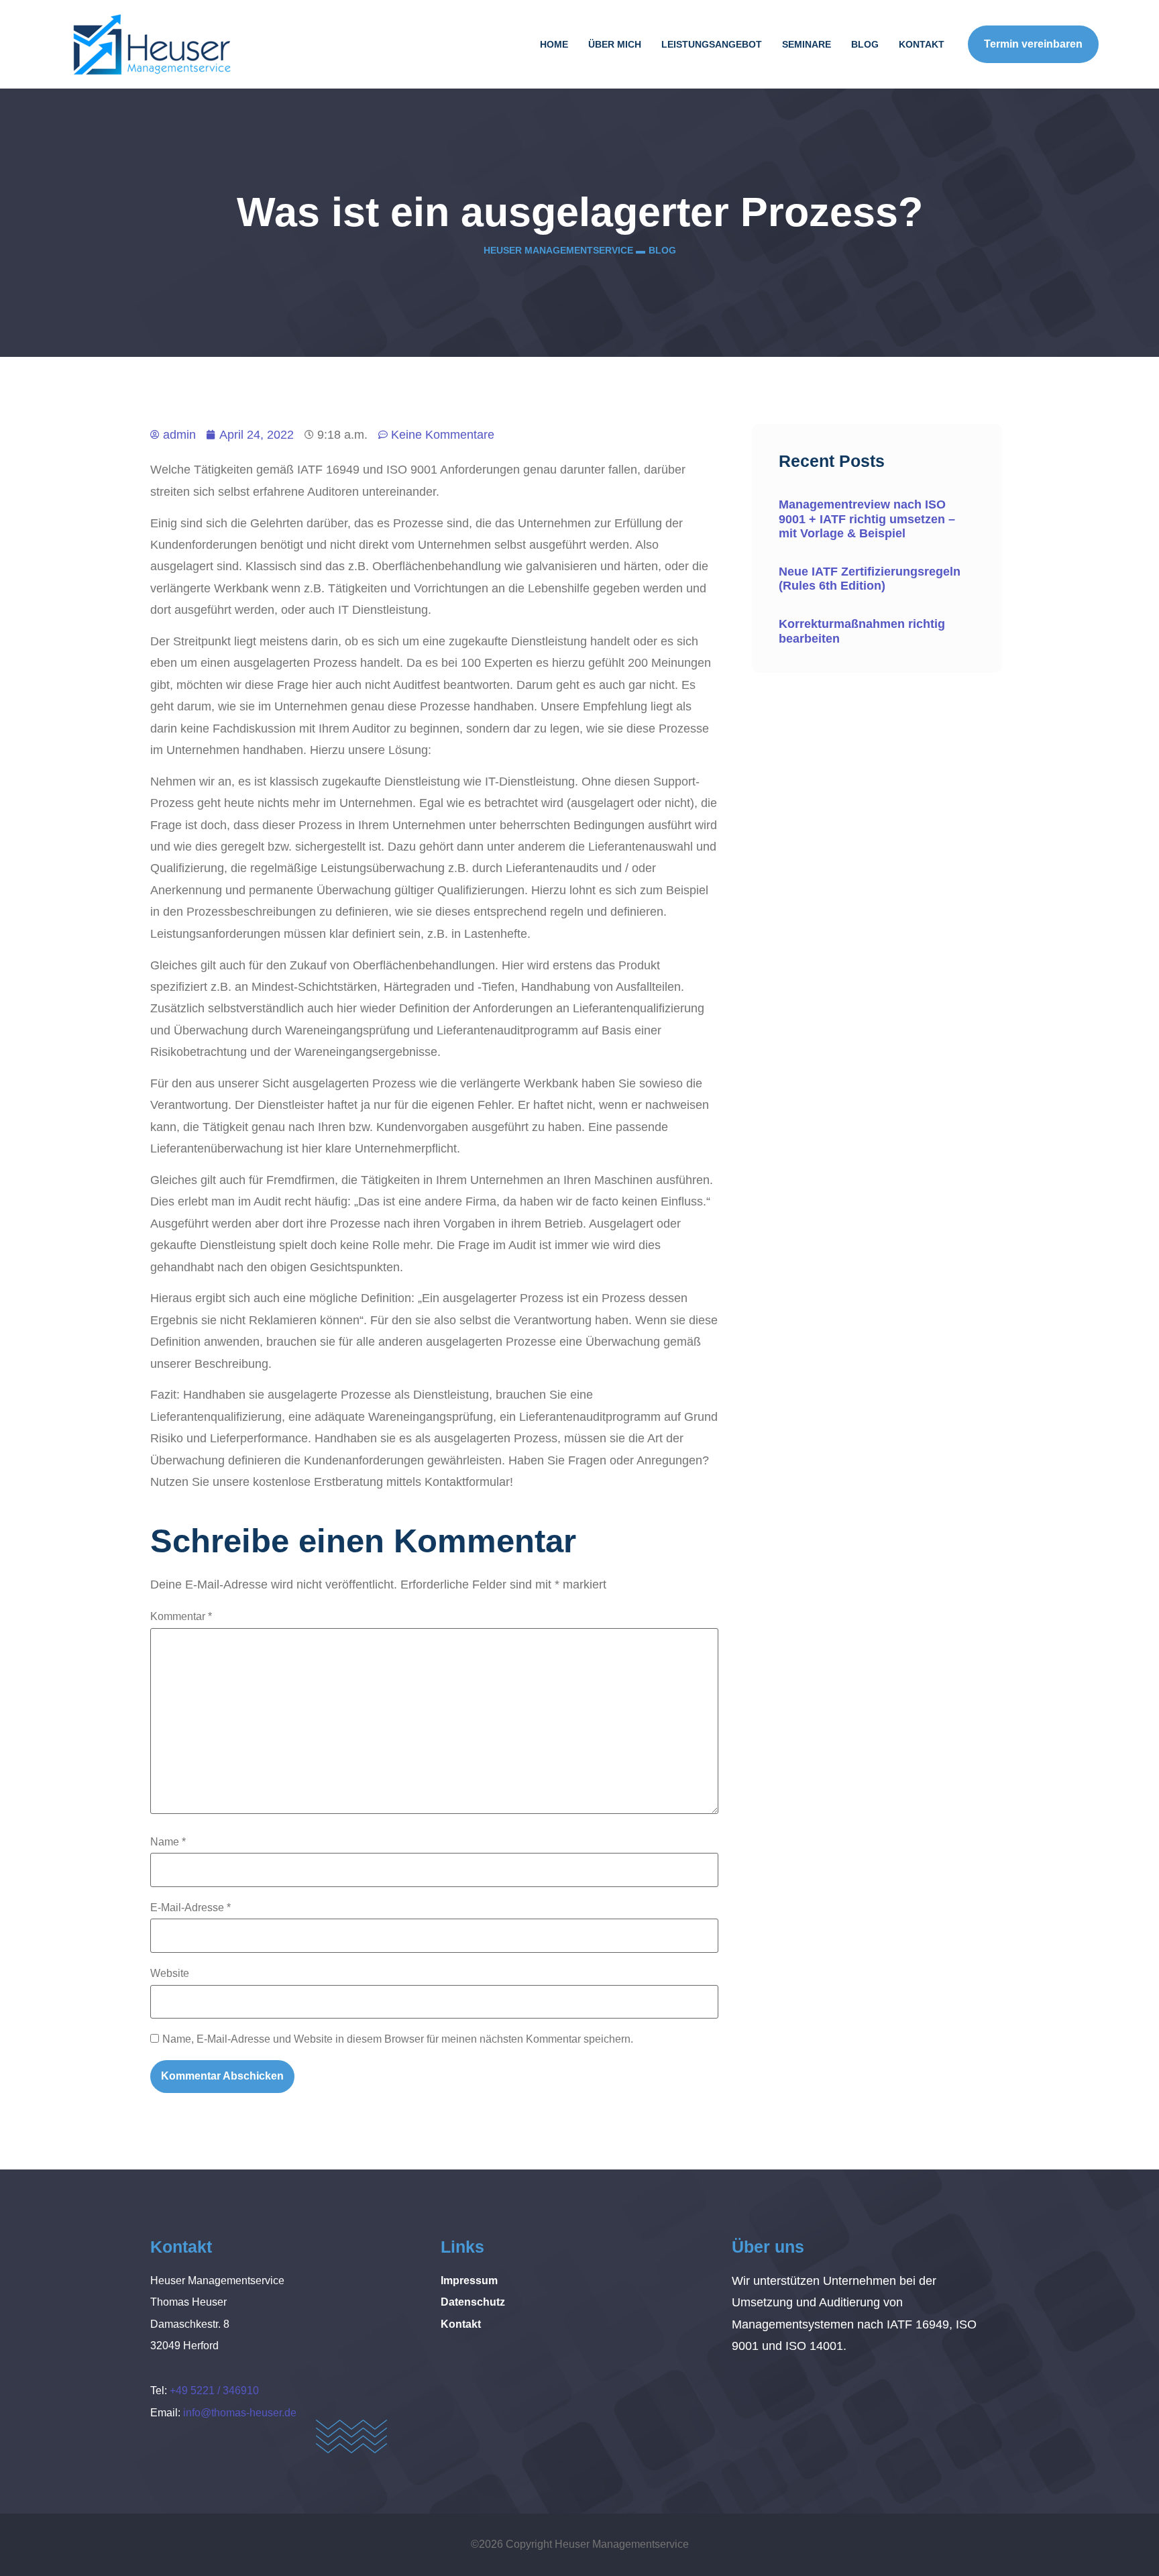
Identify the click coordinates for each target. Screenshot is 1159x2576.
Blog (865, 44)
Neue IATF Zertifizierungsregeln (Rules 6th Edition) (870, 579)
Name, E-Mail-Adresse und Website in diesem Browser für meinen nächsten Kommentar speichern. (398, 2039)
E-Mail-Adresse (190, 1908)
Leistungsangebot (712, 44)
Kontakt (922, 44)
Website (170, 1973)
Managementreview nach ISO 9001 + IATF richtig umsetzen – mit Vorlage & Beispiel (867, 519)
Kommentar (181, 1616)
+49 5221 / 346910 (214, 2391)
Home (554, 44)
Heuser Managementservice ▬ (564, 250)
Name (168, 1842)
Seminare (807, 44)
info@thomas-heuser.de (240, 2413)
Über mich (615, 44)
